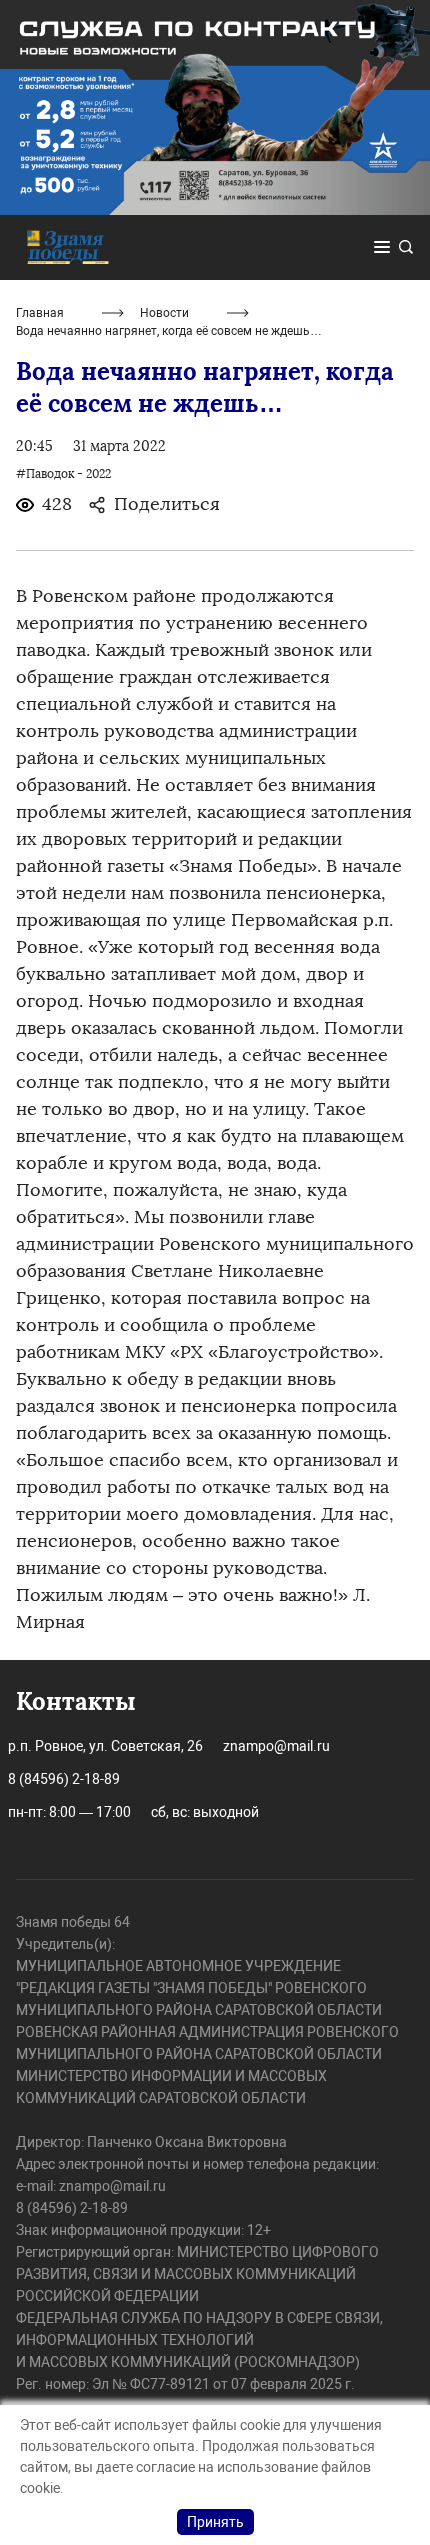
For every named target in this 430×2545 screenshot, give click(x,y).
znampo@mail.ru (276, 1746)
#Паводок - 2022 (63, 474)
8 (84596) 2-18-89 (64, 1779)
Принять (215, 2522)
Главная (40, 313)
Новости (164, 313)
